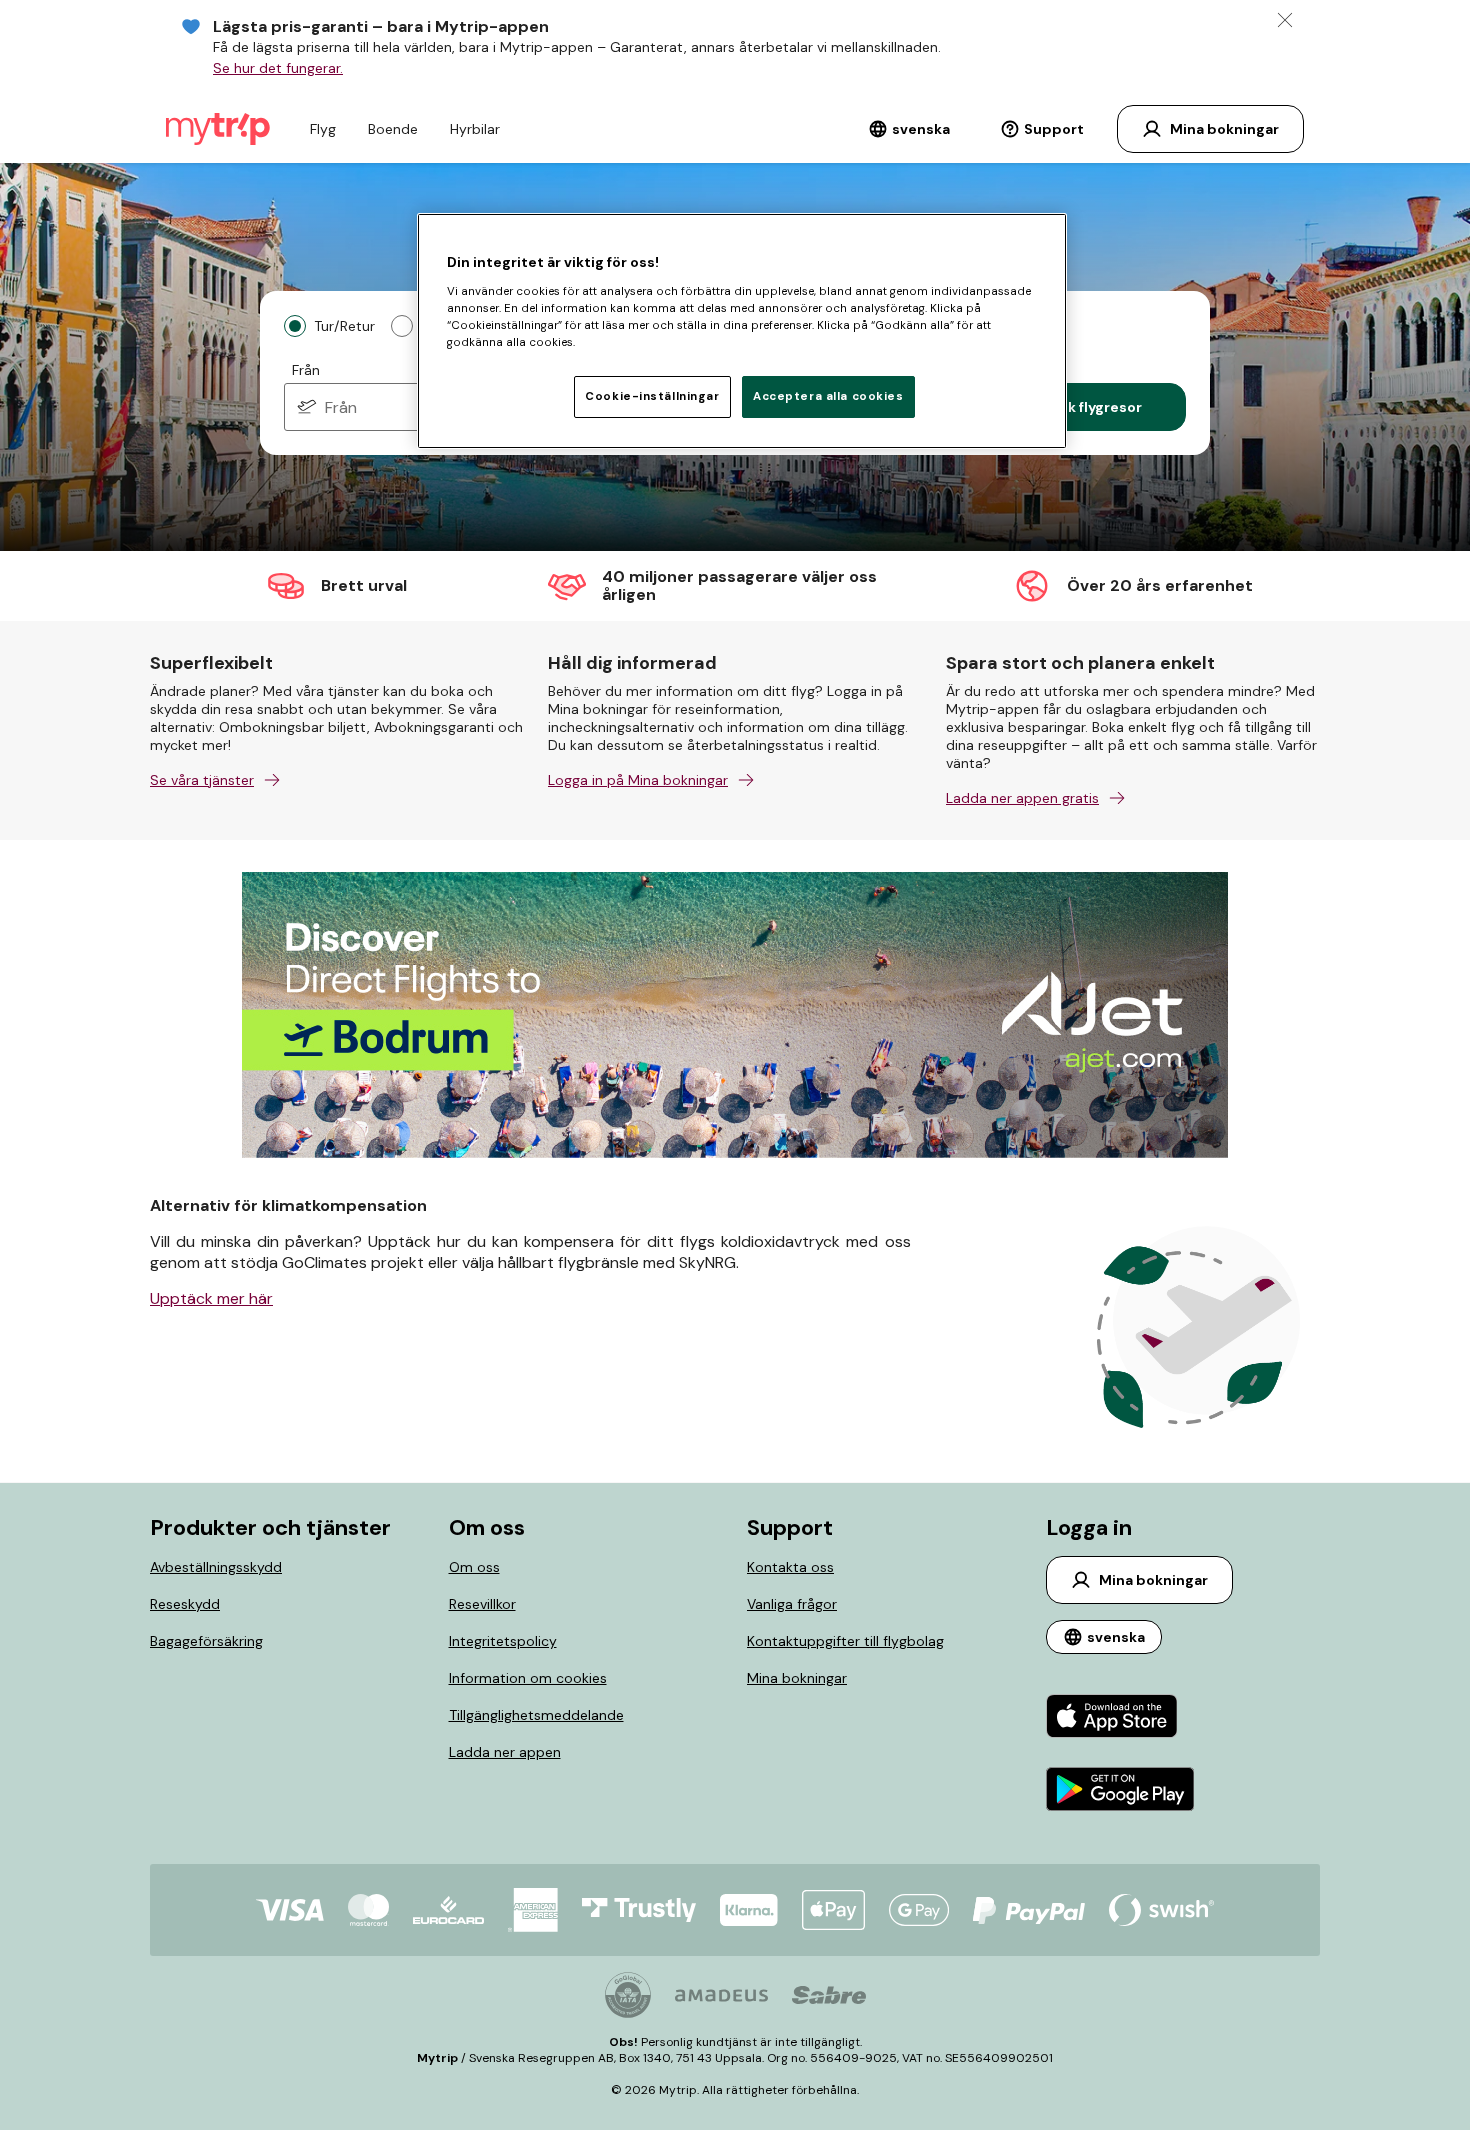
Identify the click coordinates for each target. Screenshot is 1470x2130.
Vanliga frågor (792, 1604)
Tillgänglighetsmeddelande (536, 1715)
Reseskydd (185, 1604)
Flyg (323, 129)
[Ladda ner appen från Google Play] (1120, 1791)
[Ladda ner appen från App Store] (1120, 1718)
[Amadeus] (721, 1995)
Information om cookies (528, 1678)
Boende (393, 129)
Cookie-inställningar (652, 396)
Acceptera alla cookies (828, 396)
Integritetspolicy (503, 1641)
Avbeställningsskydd (216, 1567)
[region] (742, 331)
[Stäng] (1285, 20)
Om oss (474, 1567)
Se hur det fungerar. (278, 68)
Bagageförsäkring (206, 1641)
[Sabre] (829, 1995)
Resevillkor (482, 1604)
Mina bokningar (797, 1678)
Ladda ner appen (505, 1752)
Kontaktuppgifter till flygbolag (845, 1641)
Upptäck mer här (211, 1298)
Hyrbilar (475, 129)
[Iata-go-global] (628, 1995)
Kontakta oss (790, 1567)
